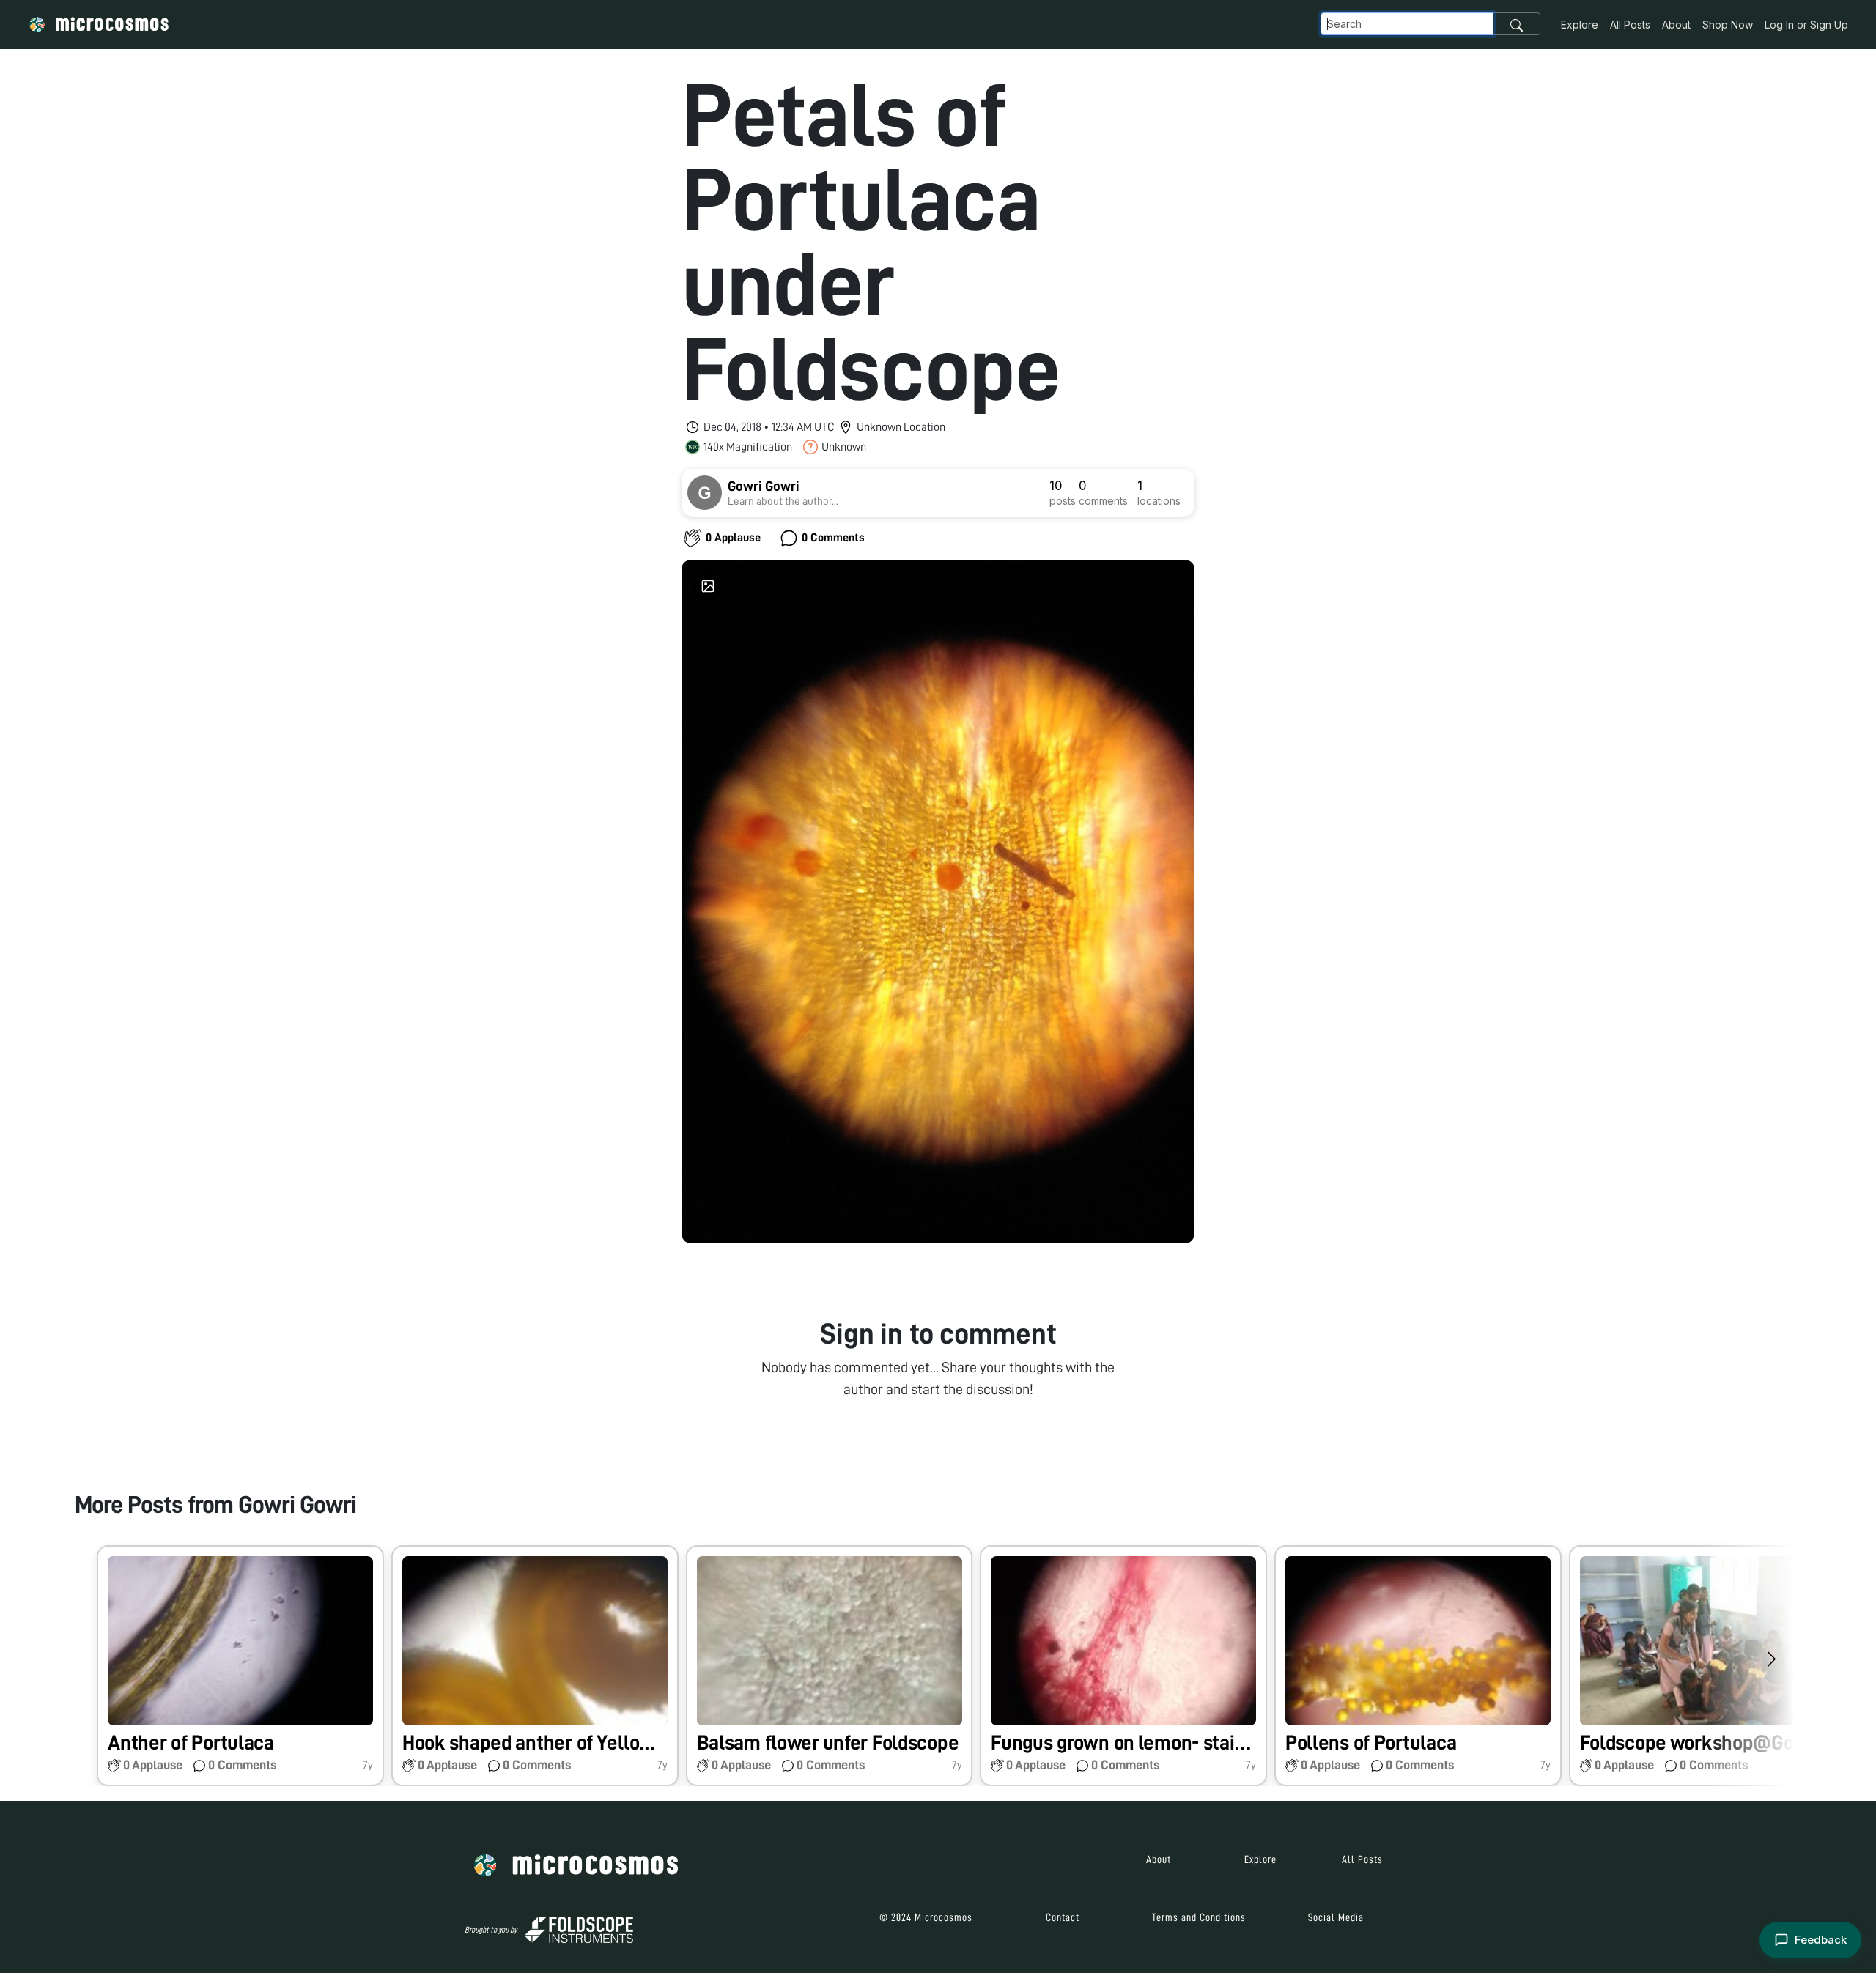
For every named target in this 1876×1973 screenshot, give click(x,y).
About (1676, 25)
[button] (240, 1666)
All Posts (1630, 25)
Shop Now (1728, 25)
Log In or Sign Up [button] (1806, 25)
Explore (1580, 25)
